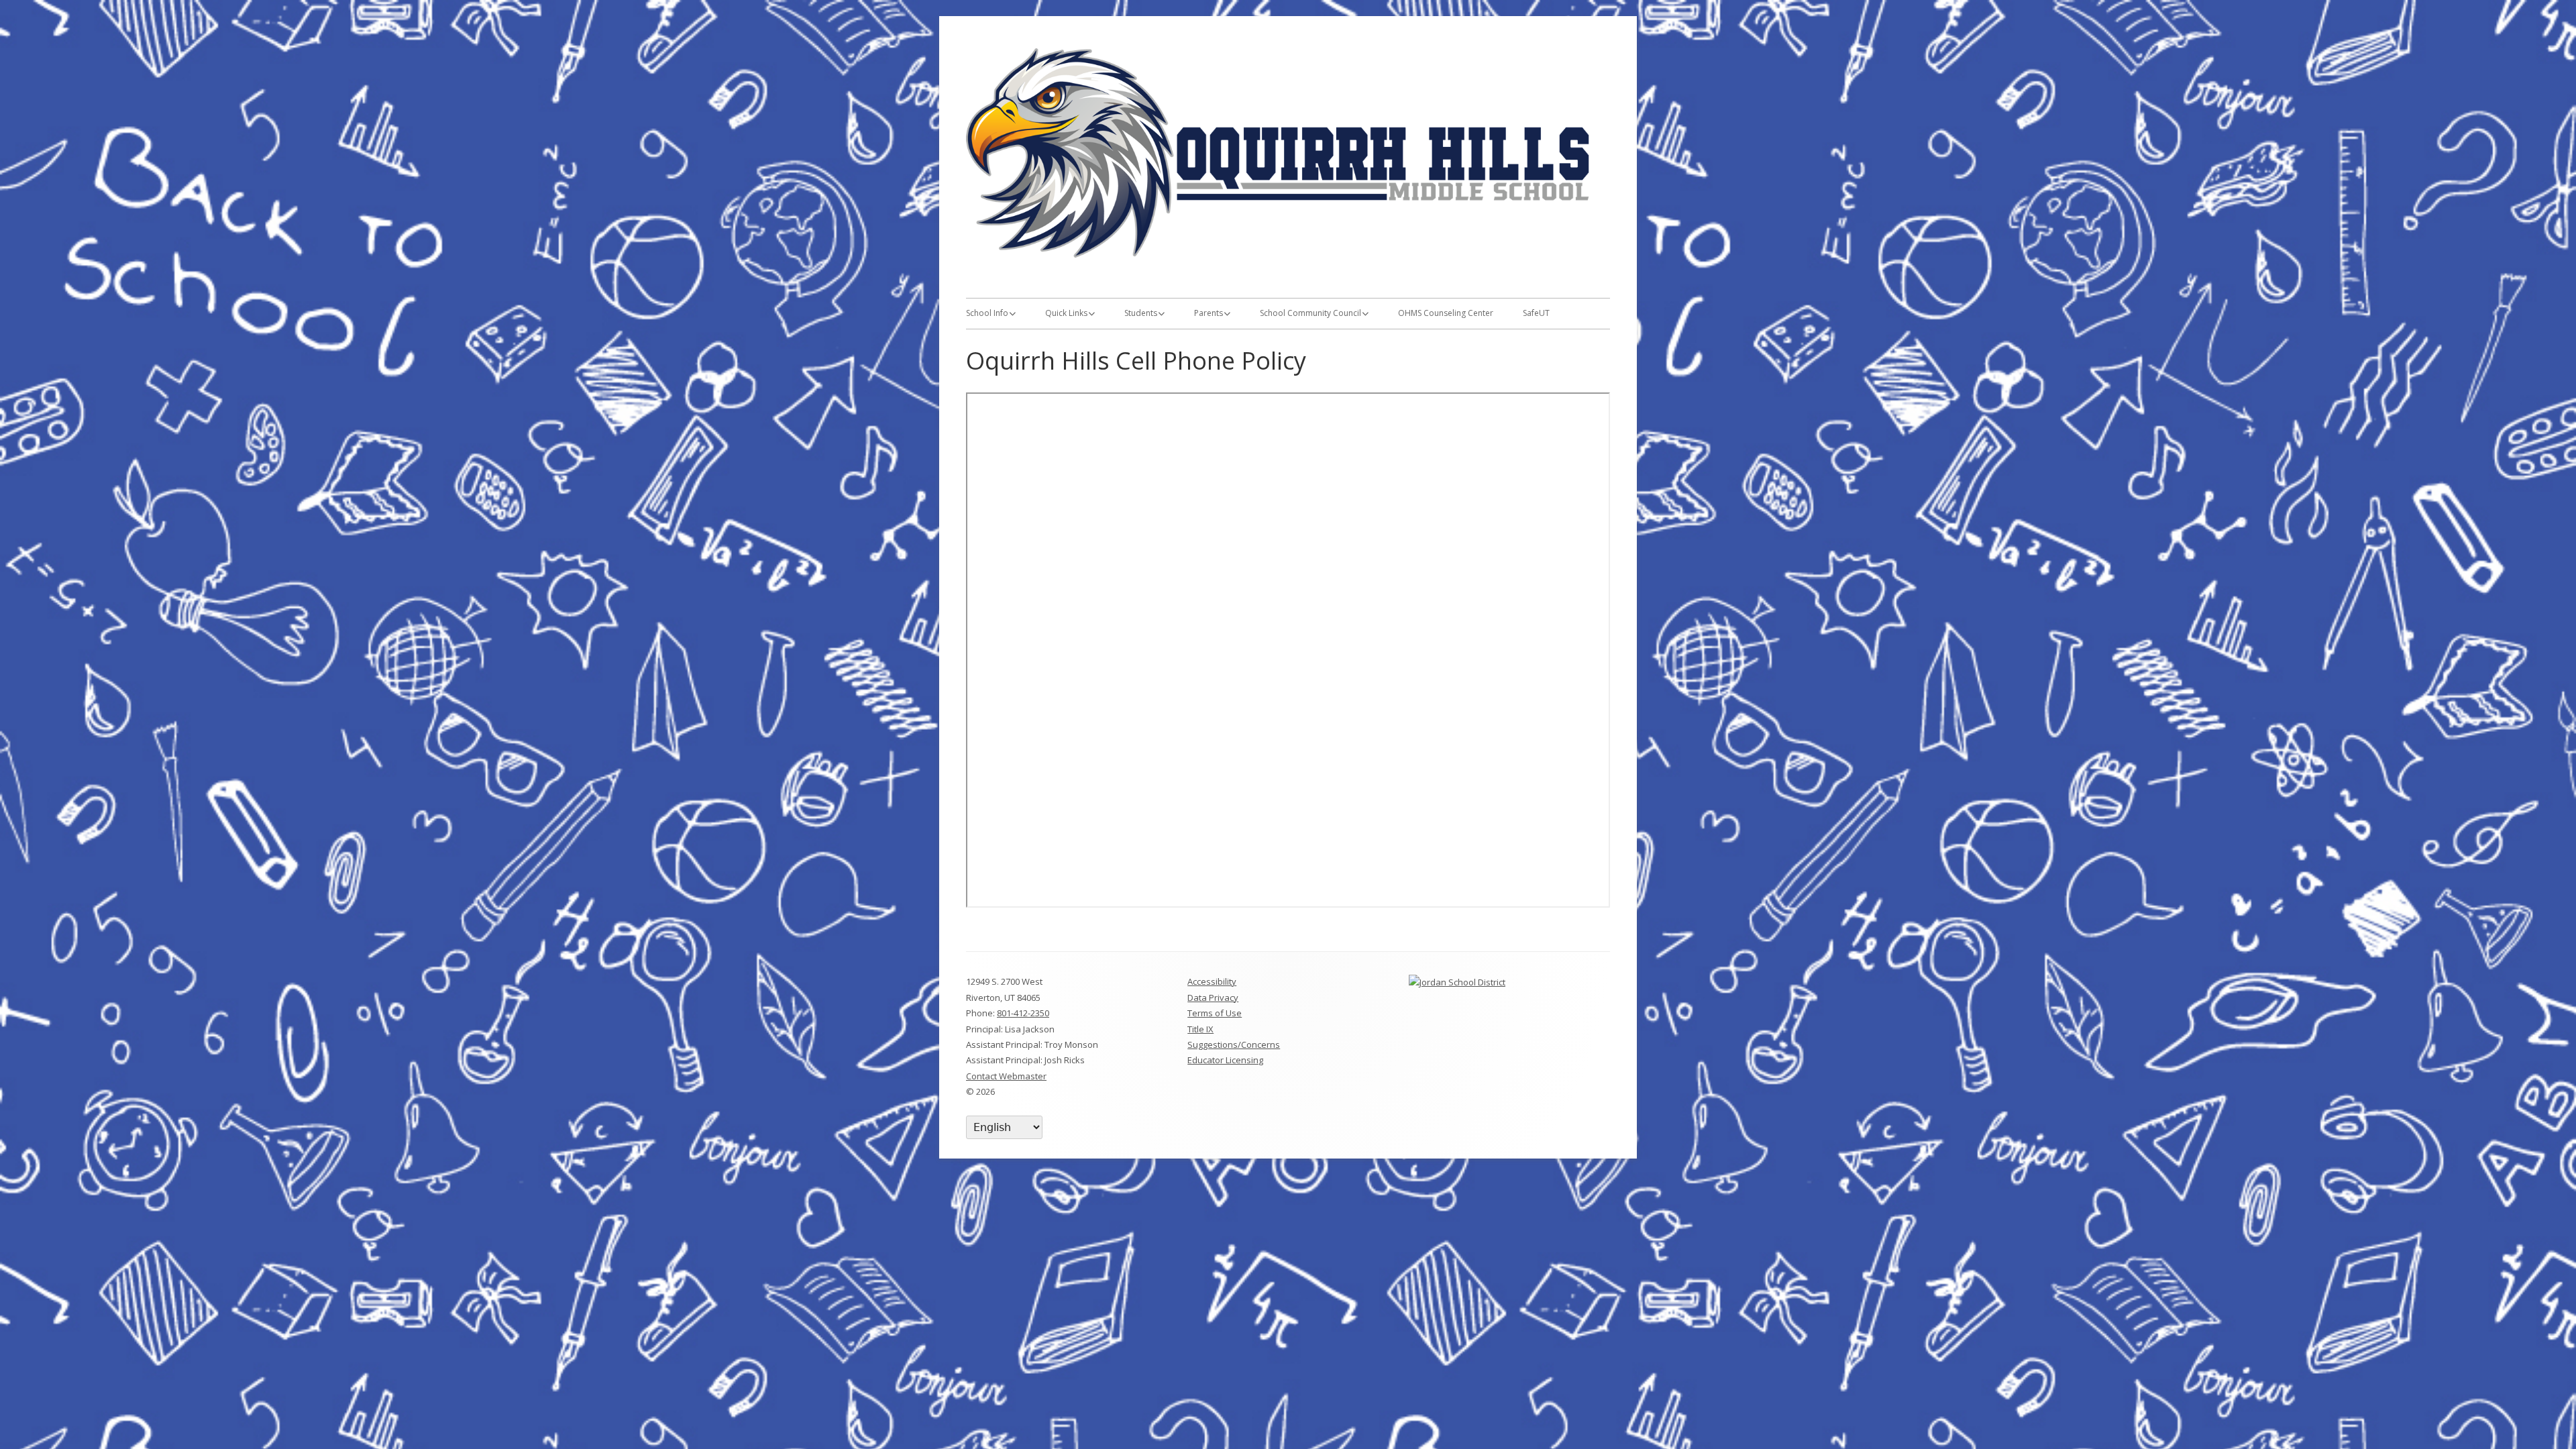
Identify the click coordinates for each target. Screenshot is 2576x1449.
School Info (987, 313)
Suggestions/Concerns (1234, 1044)
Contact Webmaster (1006, 1076)
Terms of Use (1215, 1013)
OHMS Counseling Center (1446, 313)
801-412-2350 (1023, 1013)
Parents (1209, 313)
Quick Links (1066, 313)
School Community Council (1310, 313)
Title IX (1200, 1029)
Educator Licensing (1225, 1060)
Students (1141, 313)
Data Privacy (1213, 998)
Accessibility (1212, 981)
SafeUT (1536, 313)
